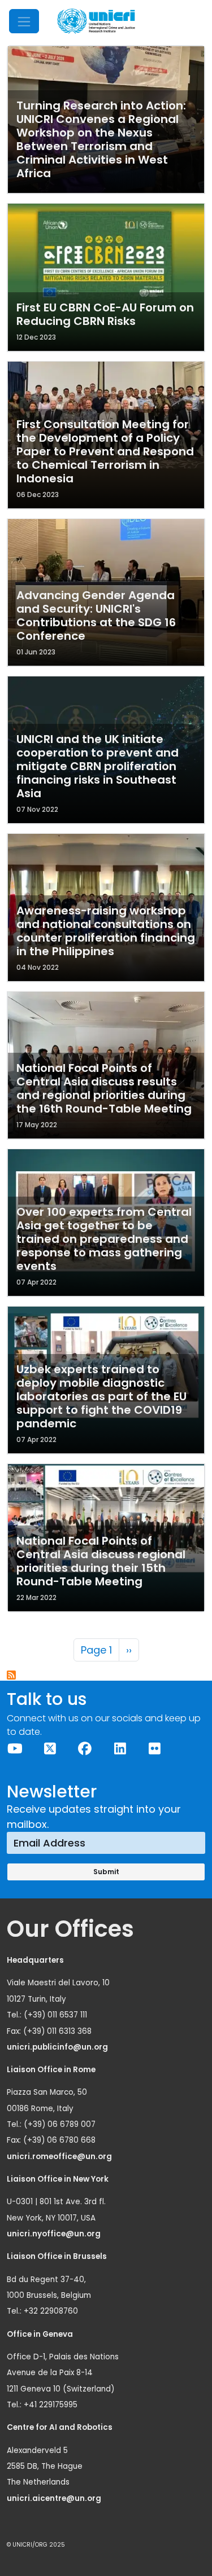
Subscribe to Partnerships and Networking (12, 1676)
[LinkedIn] (120, 1749)
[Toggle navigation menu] (24, 21)
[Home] (96, 21)
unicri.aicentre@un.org (55, 2498)
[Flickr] (155, 1749)
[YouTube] (15, 1749)
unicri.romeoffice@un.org (60, 2157)
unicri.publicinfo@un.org (58, 2047)
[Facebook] (85, 1749)
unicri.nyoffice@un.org (55, 2234)
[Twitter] (50, 1749)
